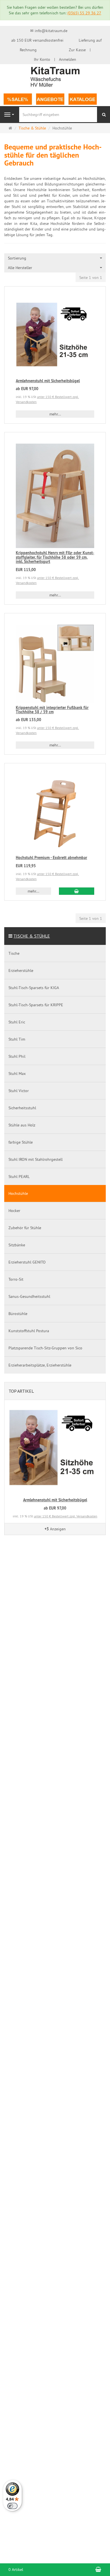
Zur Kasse (77, 50)
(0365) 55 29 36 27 (84, 13)
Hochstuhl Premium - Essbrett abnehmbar (51, 858)
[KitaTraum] (55, 76)
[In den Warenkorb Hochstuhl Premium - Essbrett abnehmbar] (77, 891)
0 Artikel (16, 2570)
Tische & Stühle (32, 936)
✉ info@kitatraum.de (49, 31)
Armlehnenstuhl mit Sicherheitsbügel (48, 381)
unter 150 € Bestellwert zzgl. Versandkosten (66, 1516)
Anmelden (68, 59)
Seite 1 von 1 (91, 278)
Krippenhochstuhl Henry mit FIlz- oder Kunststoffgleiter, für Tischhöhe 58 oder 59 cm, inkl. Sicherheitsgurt (55, 557)
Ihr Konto (42, 59)
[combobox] (55, 258)
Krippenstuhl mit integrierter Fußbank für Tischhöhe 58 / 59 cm (52, 710)
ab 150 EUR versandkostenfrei (37, 40)
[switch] (12, 2506)
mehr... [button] (55, 414)
